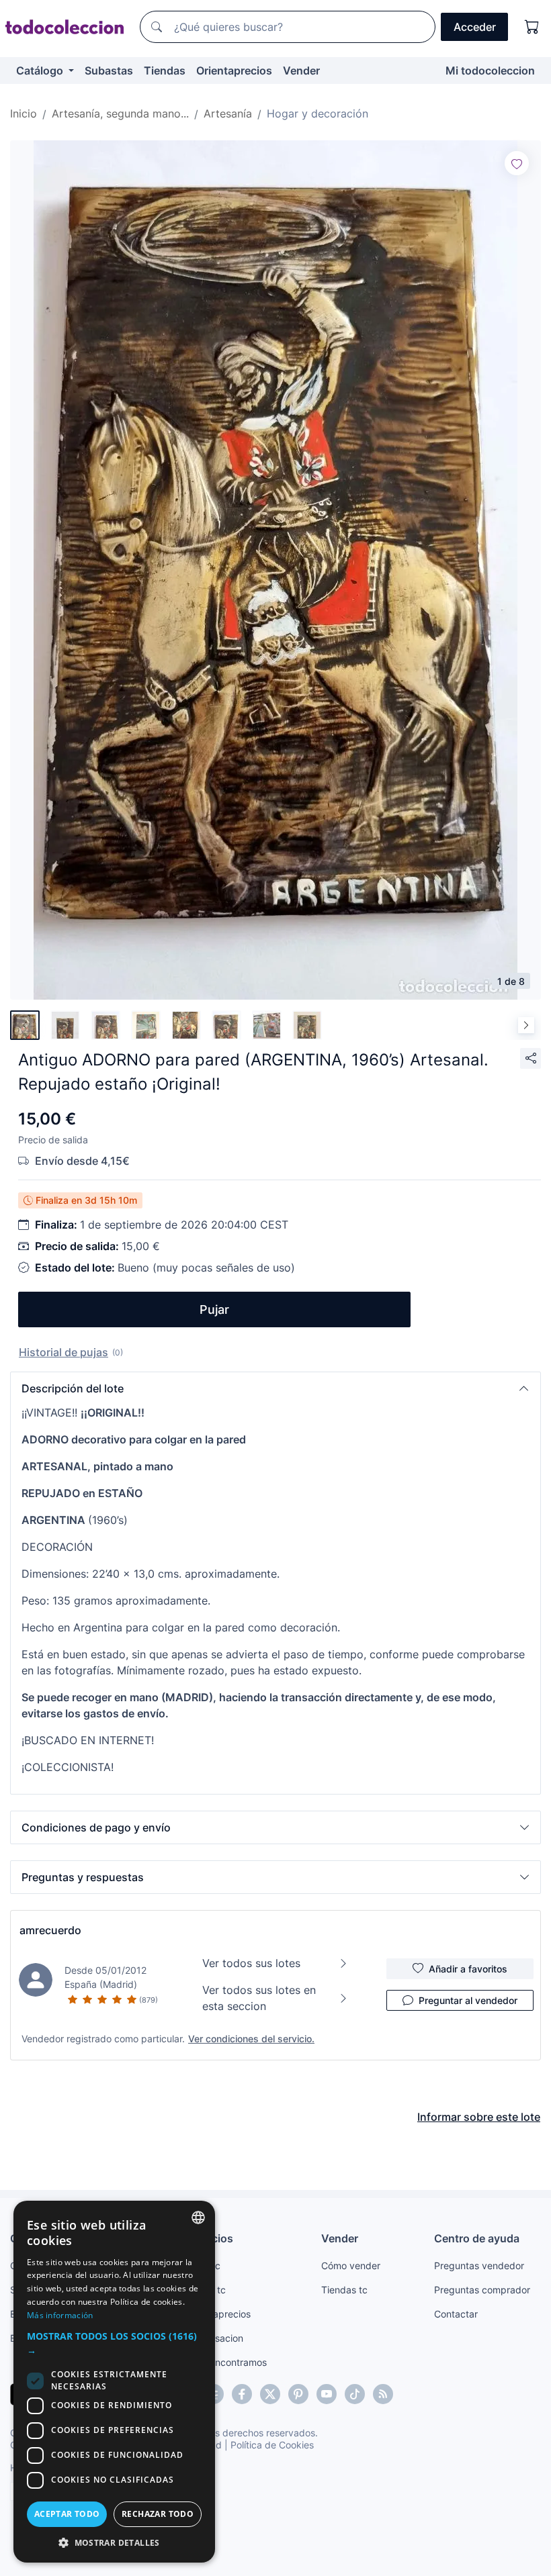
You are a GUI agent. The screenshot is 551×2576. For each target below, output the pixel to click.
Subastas (109, 70)
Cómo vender (351, 2265)
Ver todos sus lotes (251, 1963)
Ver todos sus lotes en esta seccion (259, 1998)
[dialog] (114, 2382)
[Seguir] (517, 163)
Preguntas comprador (482, 2290)
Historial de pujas (63, 1352)
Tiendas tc (344, 2290)
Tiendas (165, 70)
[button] (275, 1388)
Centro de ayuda (477, 2238)
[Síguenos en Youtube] (327, 2394)
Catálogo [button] (41, 70)
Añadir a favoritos (468, 1969)
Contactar (456, 2314)
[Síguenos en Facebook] (242, 2394)
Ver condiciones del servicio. (251, 2039)
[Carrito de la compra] (532, 27)
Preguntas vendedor (479, 2265)
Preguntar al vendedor (468, 2000)
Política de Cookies (272, 2445)
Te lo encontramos (226, 2362)
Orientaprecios (234, 70)
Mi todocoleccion (490, 70)
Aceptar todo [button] (67, 2514)
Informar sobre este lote (479, 2117)
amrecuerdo (50, 1930)
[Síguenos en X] (270, 2394)
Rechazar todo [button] (158, 2514)
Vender (301, 70)
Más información (60, 2315)
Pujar (214, 1309)
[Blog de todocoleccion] (383, 2394)
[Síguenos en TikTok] (355, 2394)
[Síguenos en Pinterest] (298, 2394)
